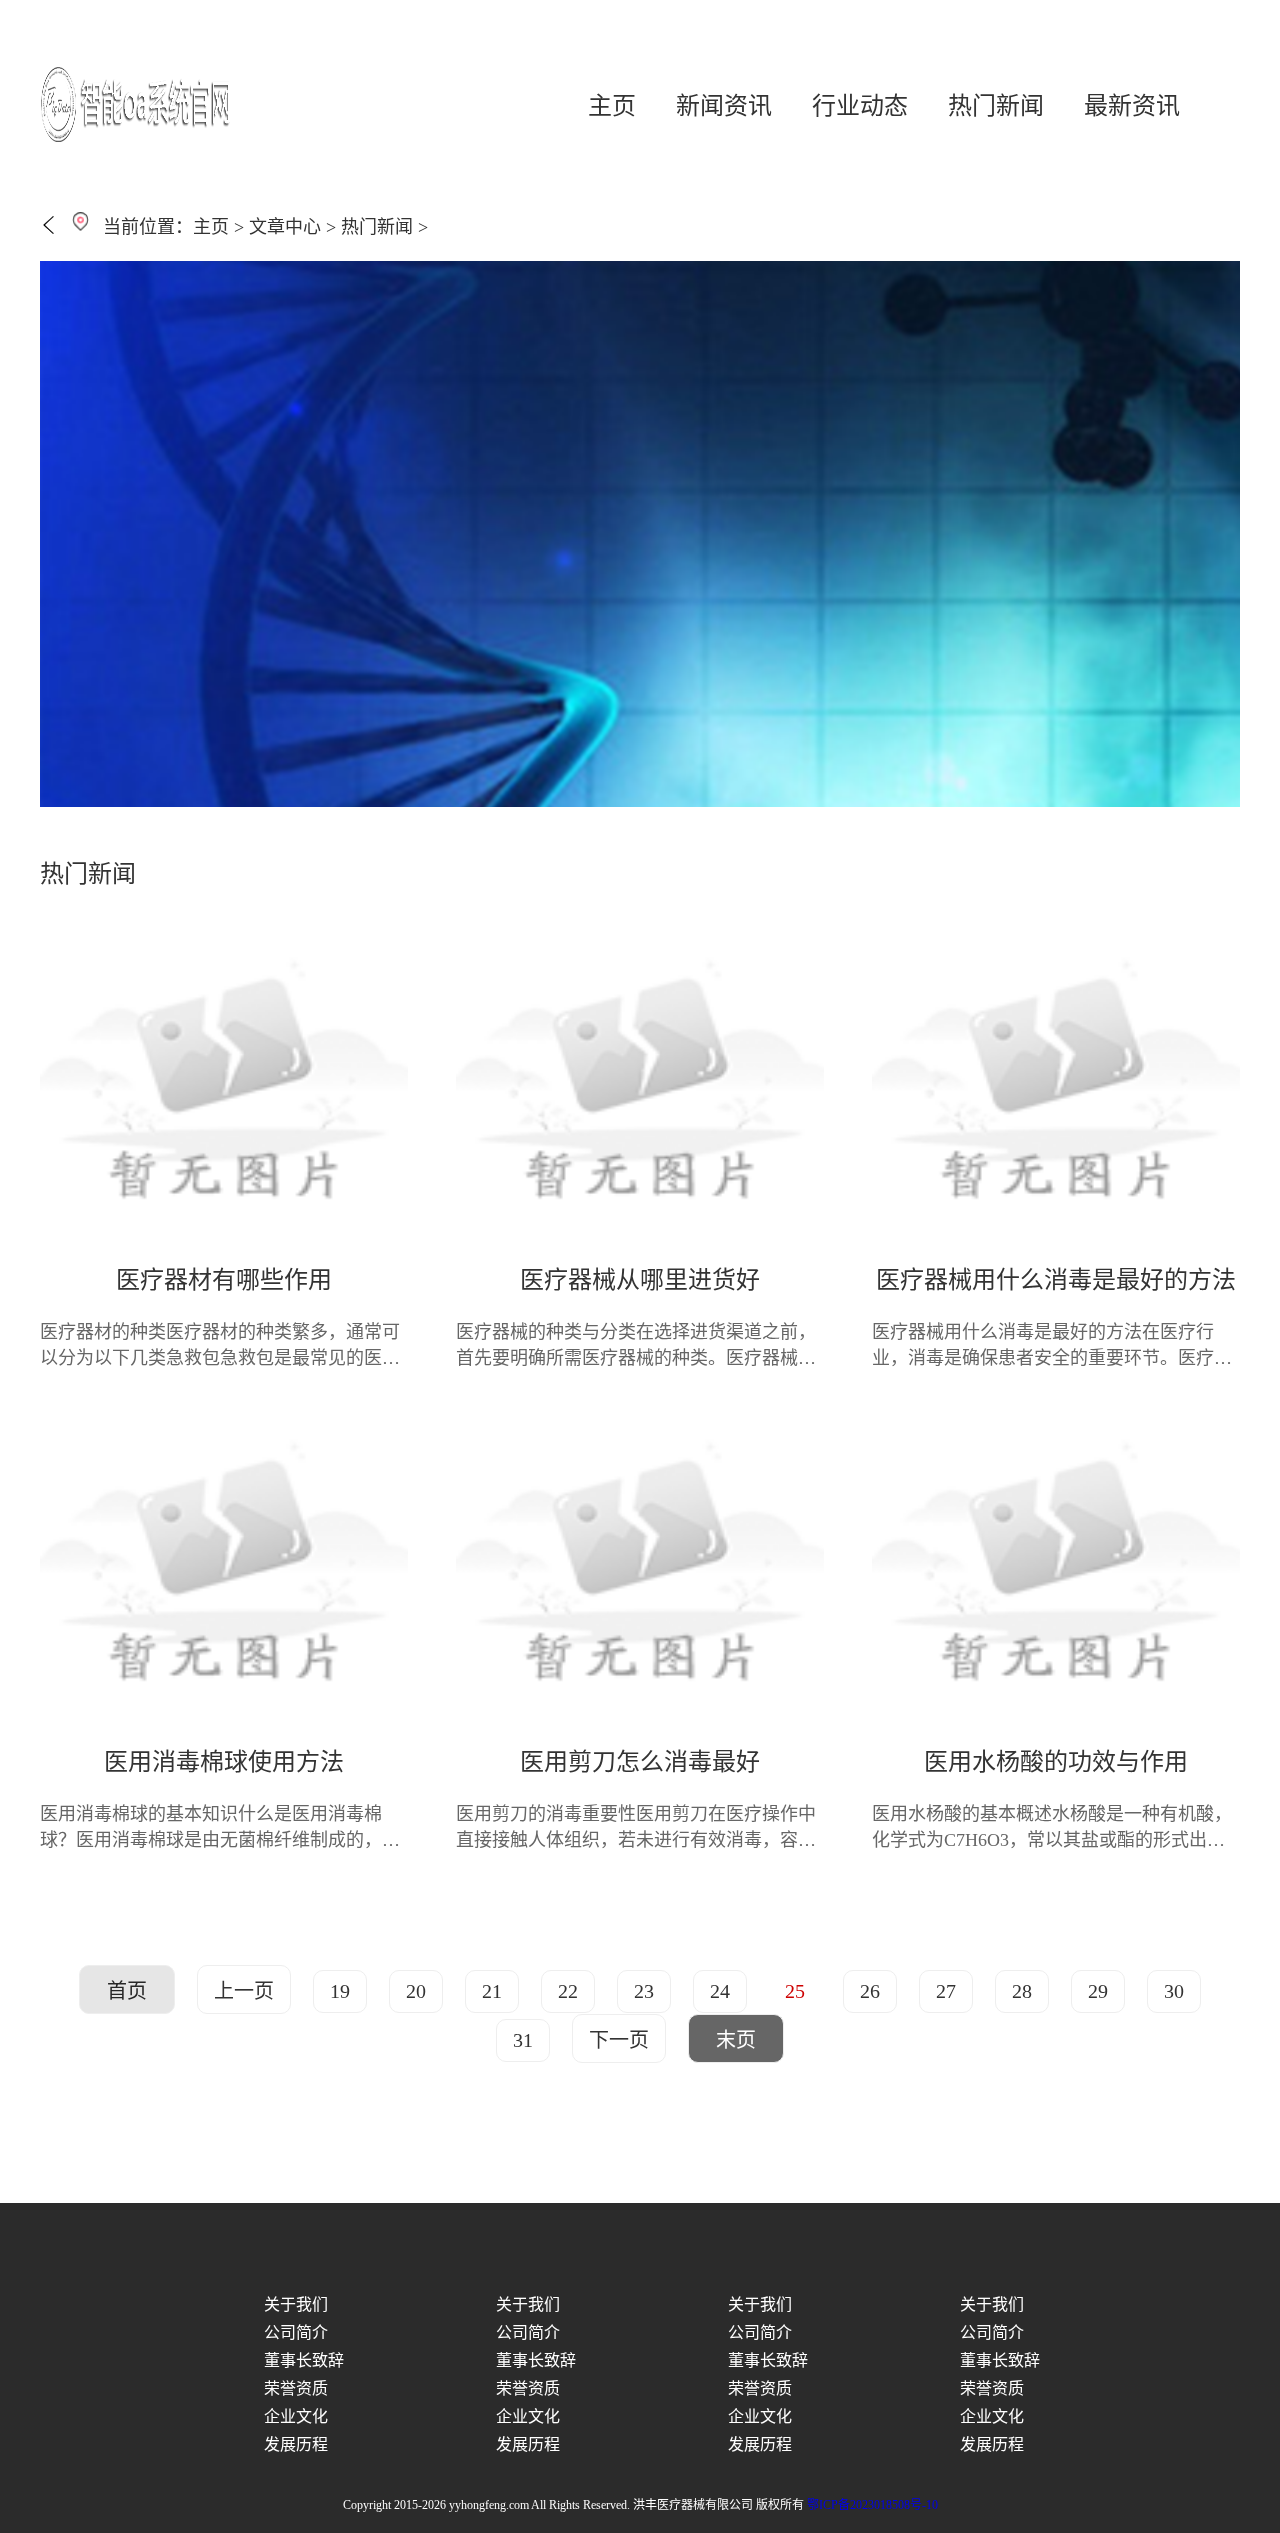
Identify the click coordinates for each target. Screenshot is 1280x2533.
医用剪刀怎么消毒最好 (640, 1762)
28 (1022, 1991)
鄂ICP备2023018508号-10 (872, 2505)
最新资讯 (1132, 106)
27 (946, 1991)
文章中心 (285, 227)
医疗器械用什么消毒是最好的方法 (1056, 1280)
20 (416, 1991)
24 (720, 1991)
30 (1174, 1991)
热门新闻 (996, 106)
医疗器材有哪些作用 (224, 1280)
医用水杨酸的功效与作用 (1056, 1762)
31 (523, 2040)
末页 (736, 2040)
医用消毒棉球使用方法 (224, 1762)
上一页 (244, 1991)
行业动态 (860, 106)
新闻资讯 (724, 106)
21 (492, 1991)
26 (870, 1991)
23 (644, 1991)
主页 (612, 106)
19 (340, 1991)
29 (1098, 1991)
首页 (127, 1991)
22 (568, 1991)
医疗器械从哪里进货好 (640, 1280)
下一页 (619, 2040)
